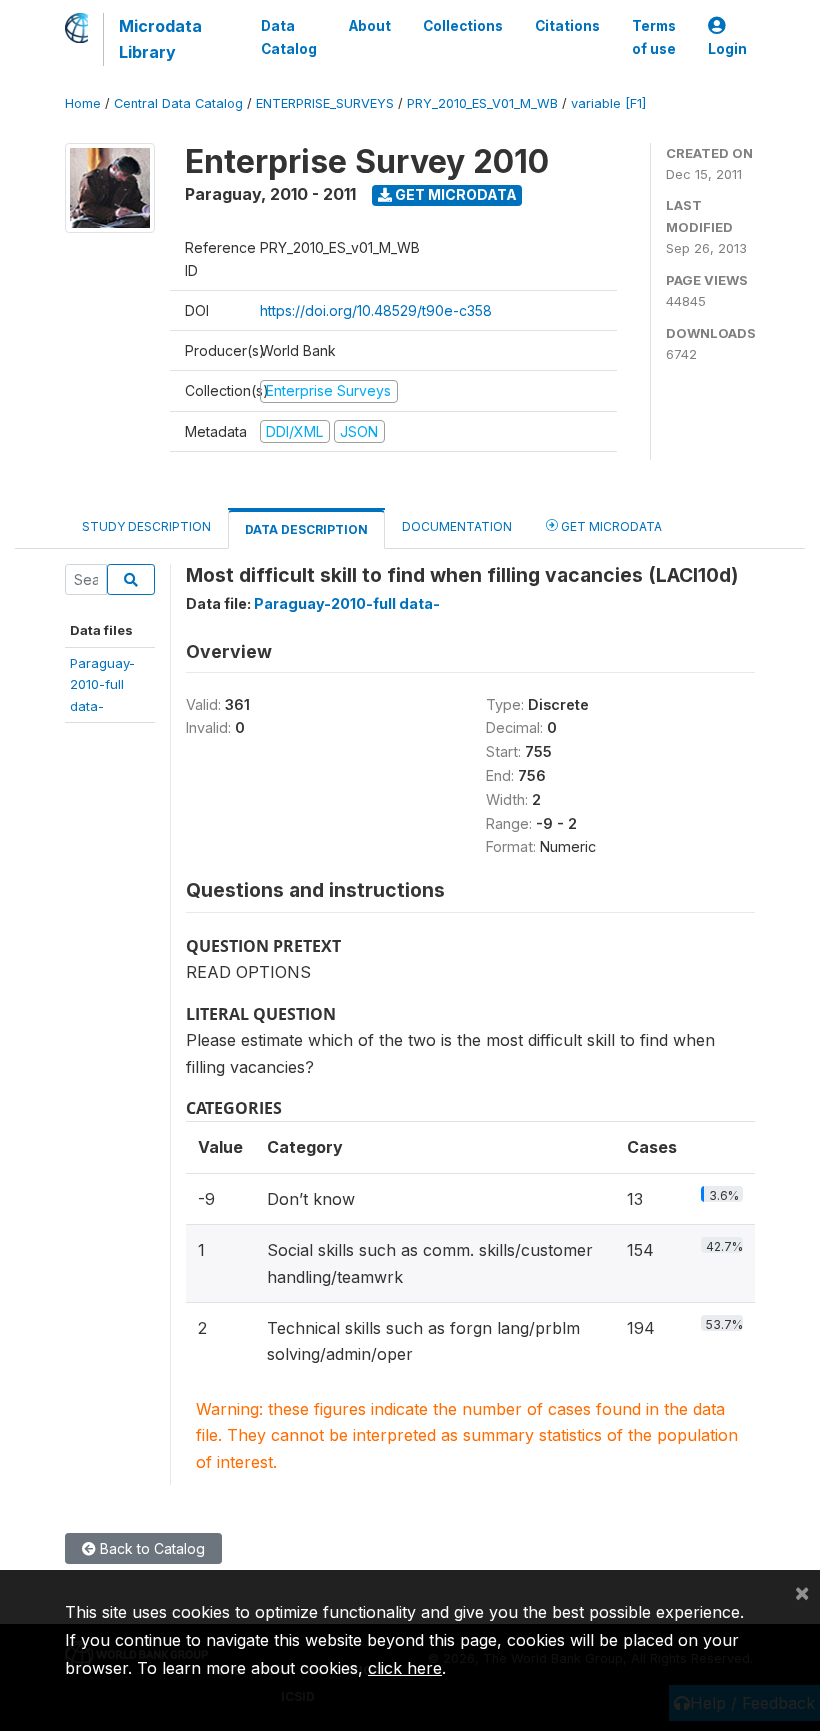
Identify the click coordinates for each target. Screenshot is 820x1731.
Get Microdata (454, 194)
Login (727, 49)
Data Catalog (289, 37)
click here (405, 1668)
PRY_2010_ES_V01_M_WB (482, 103)
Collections (463, 26)
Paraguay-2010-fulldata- (102, 684)
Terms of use (654, 37)
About (370, 26)
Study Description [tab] (146, 526)
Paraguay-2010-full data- (347, 603)
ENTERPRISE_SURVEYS (325, 103)
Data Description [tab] (306, 529)
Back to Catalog (150, 1548)
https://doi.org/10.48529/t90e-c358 (376, 310)
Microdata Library (160, 39)
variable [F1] (608, 103)
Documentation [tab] (457, 526)
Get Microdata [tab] (610, 526)
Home (83, 103)
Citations (567, 26)
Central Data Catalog (178, 103)
